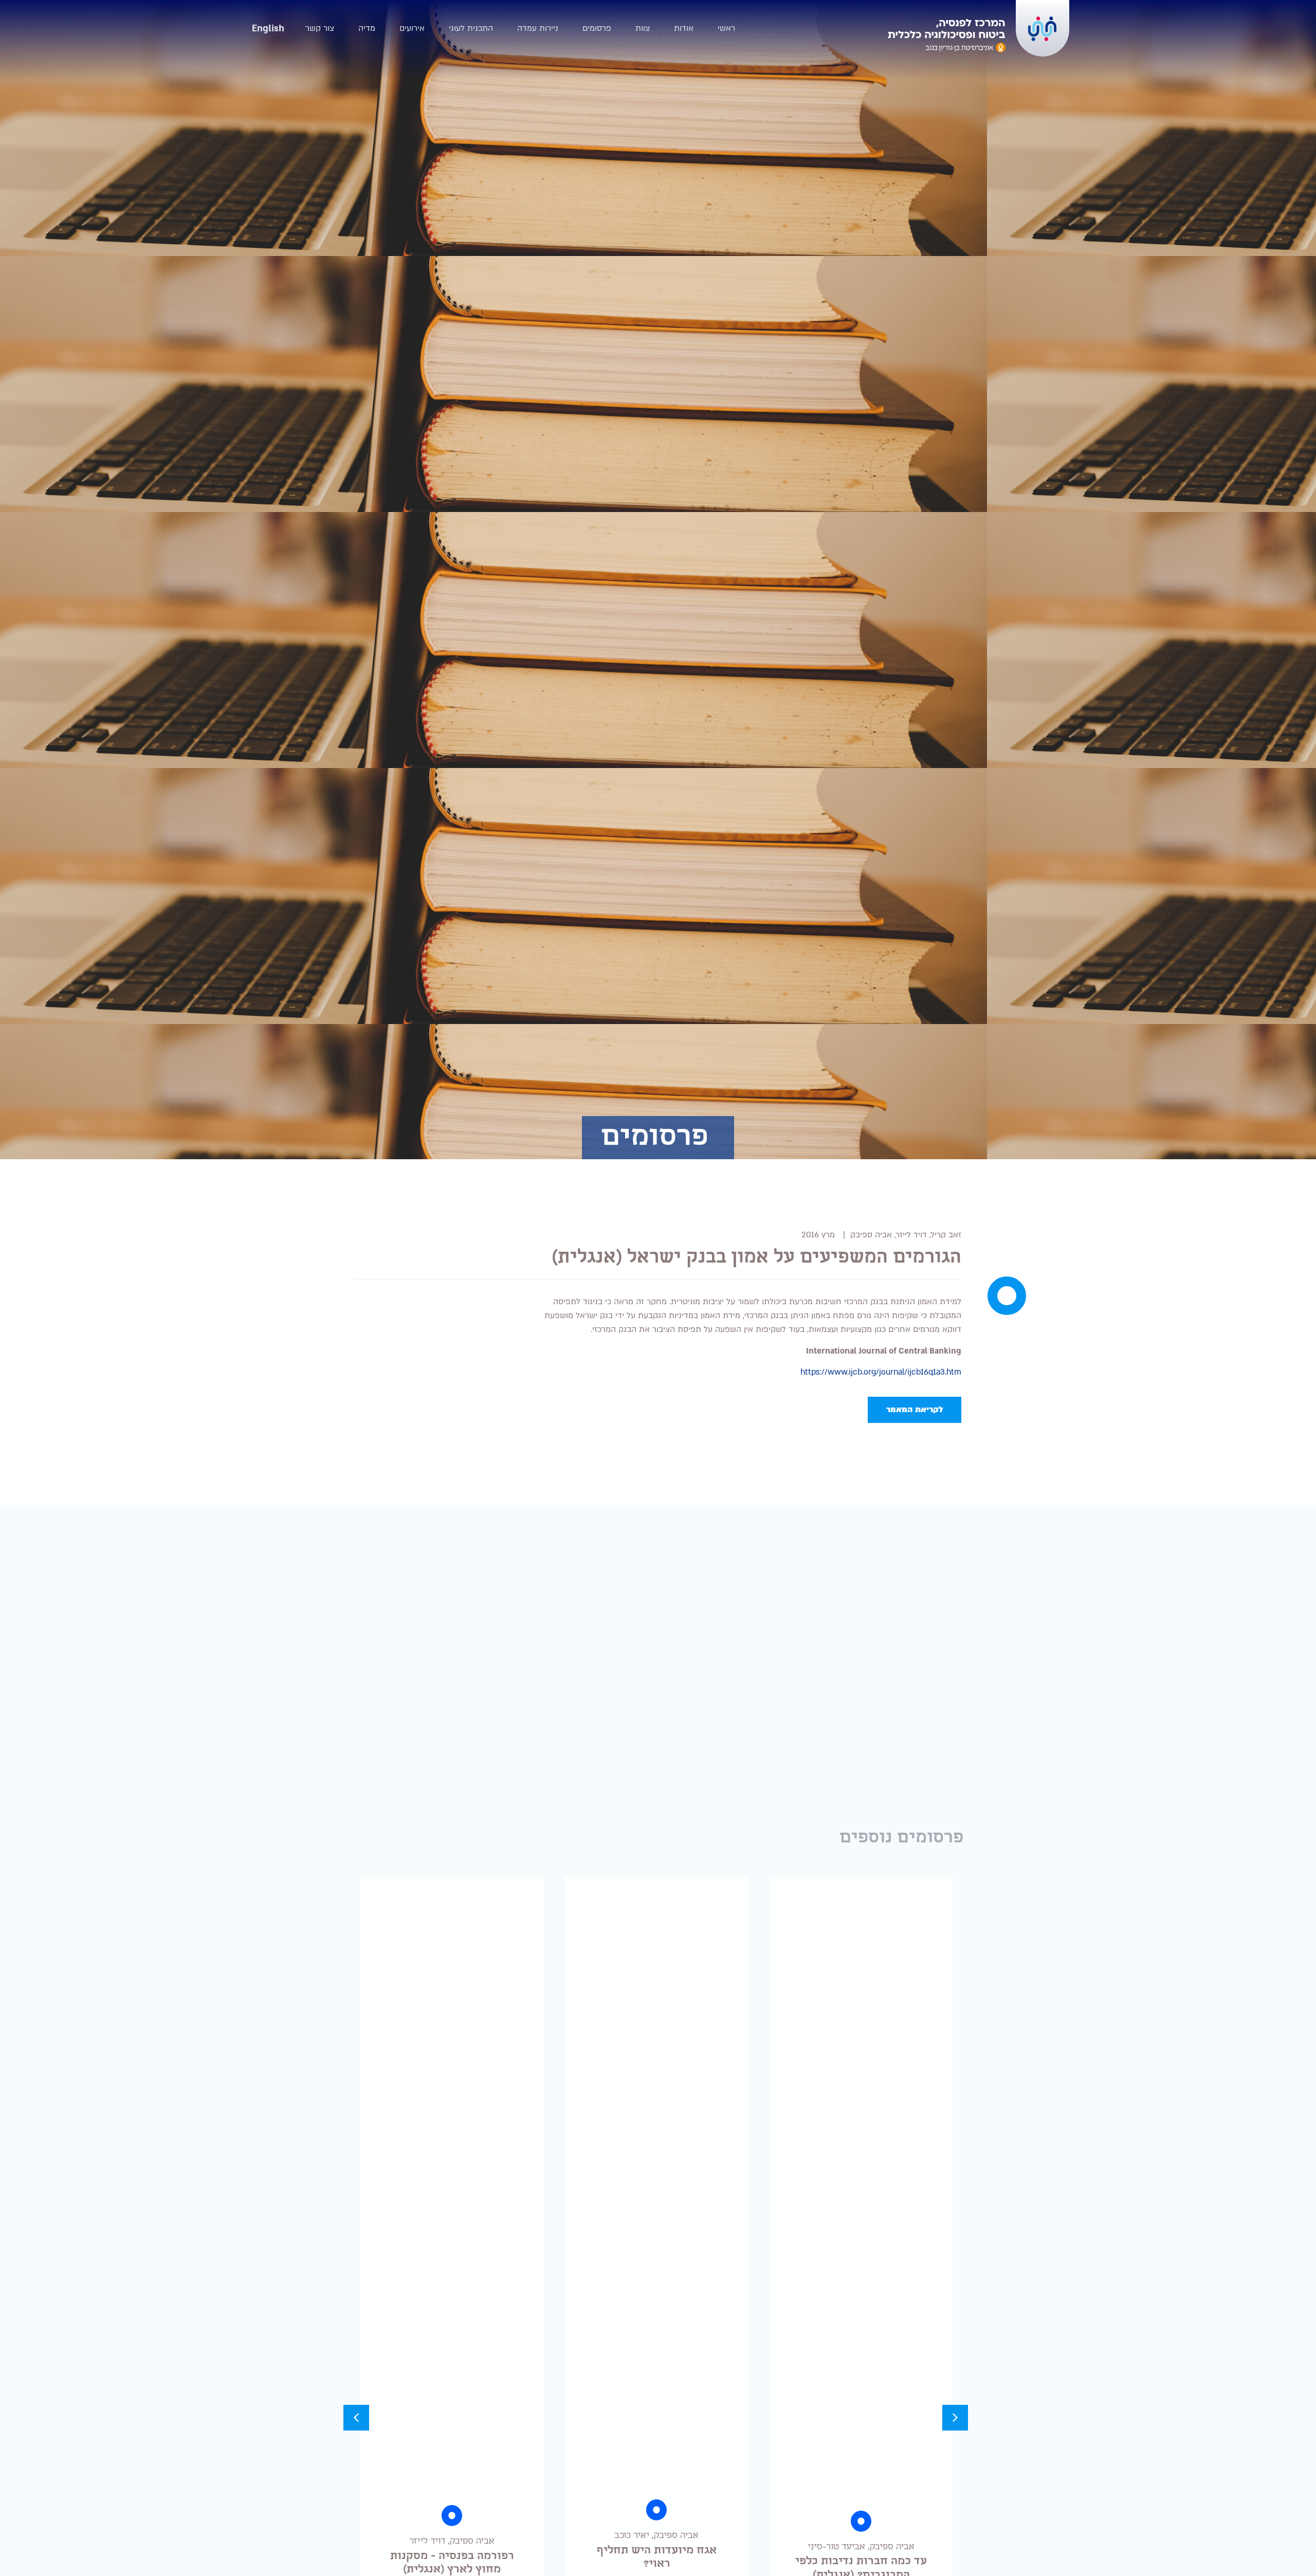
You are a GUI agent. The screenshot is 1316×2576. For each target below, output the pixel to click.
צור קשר (320, 28)
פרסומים (597, 28)
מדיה (367, 28)
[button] (955, 2418)
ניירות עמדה (538, 28)
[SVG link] (947, 36)
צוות (643, 28)
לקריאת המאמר (915, 1410)
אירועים (412, 28)
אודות (684, 28)
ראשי (726, 28)
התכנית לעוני (471, 28)
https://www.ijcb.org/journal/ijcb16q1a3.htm (881, 1372)
